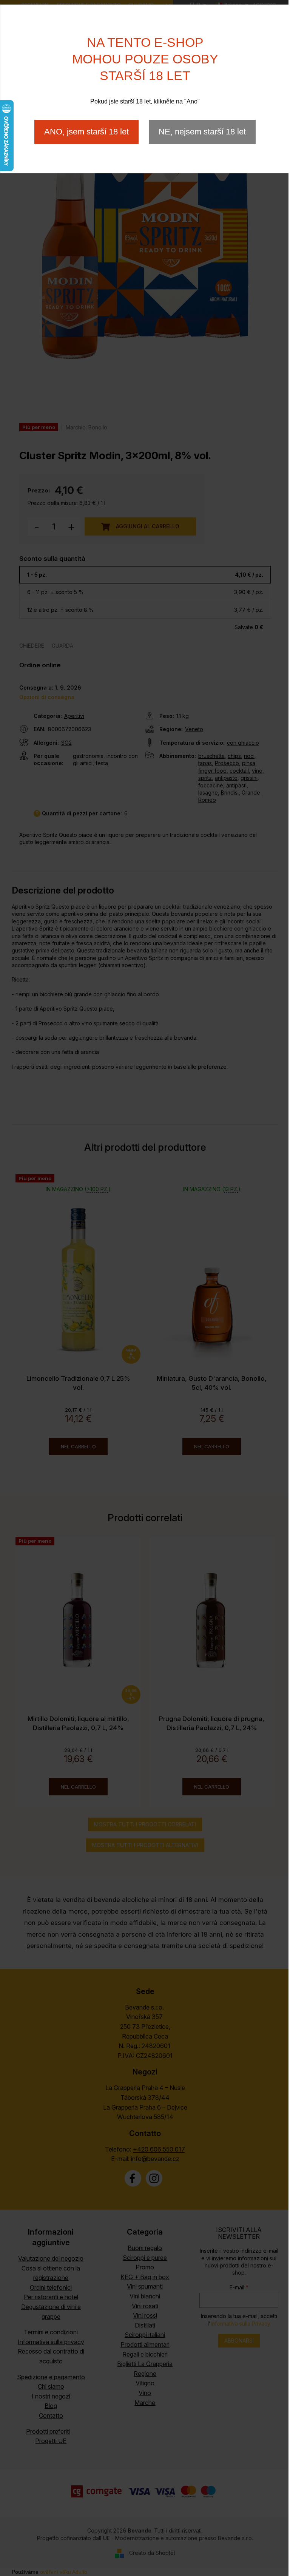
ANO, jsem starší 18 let (86, 132)
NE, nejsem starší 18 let (202, 132)
